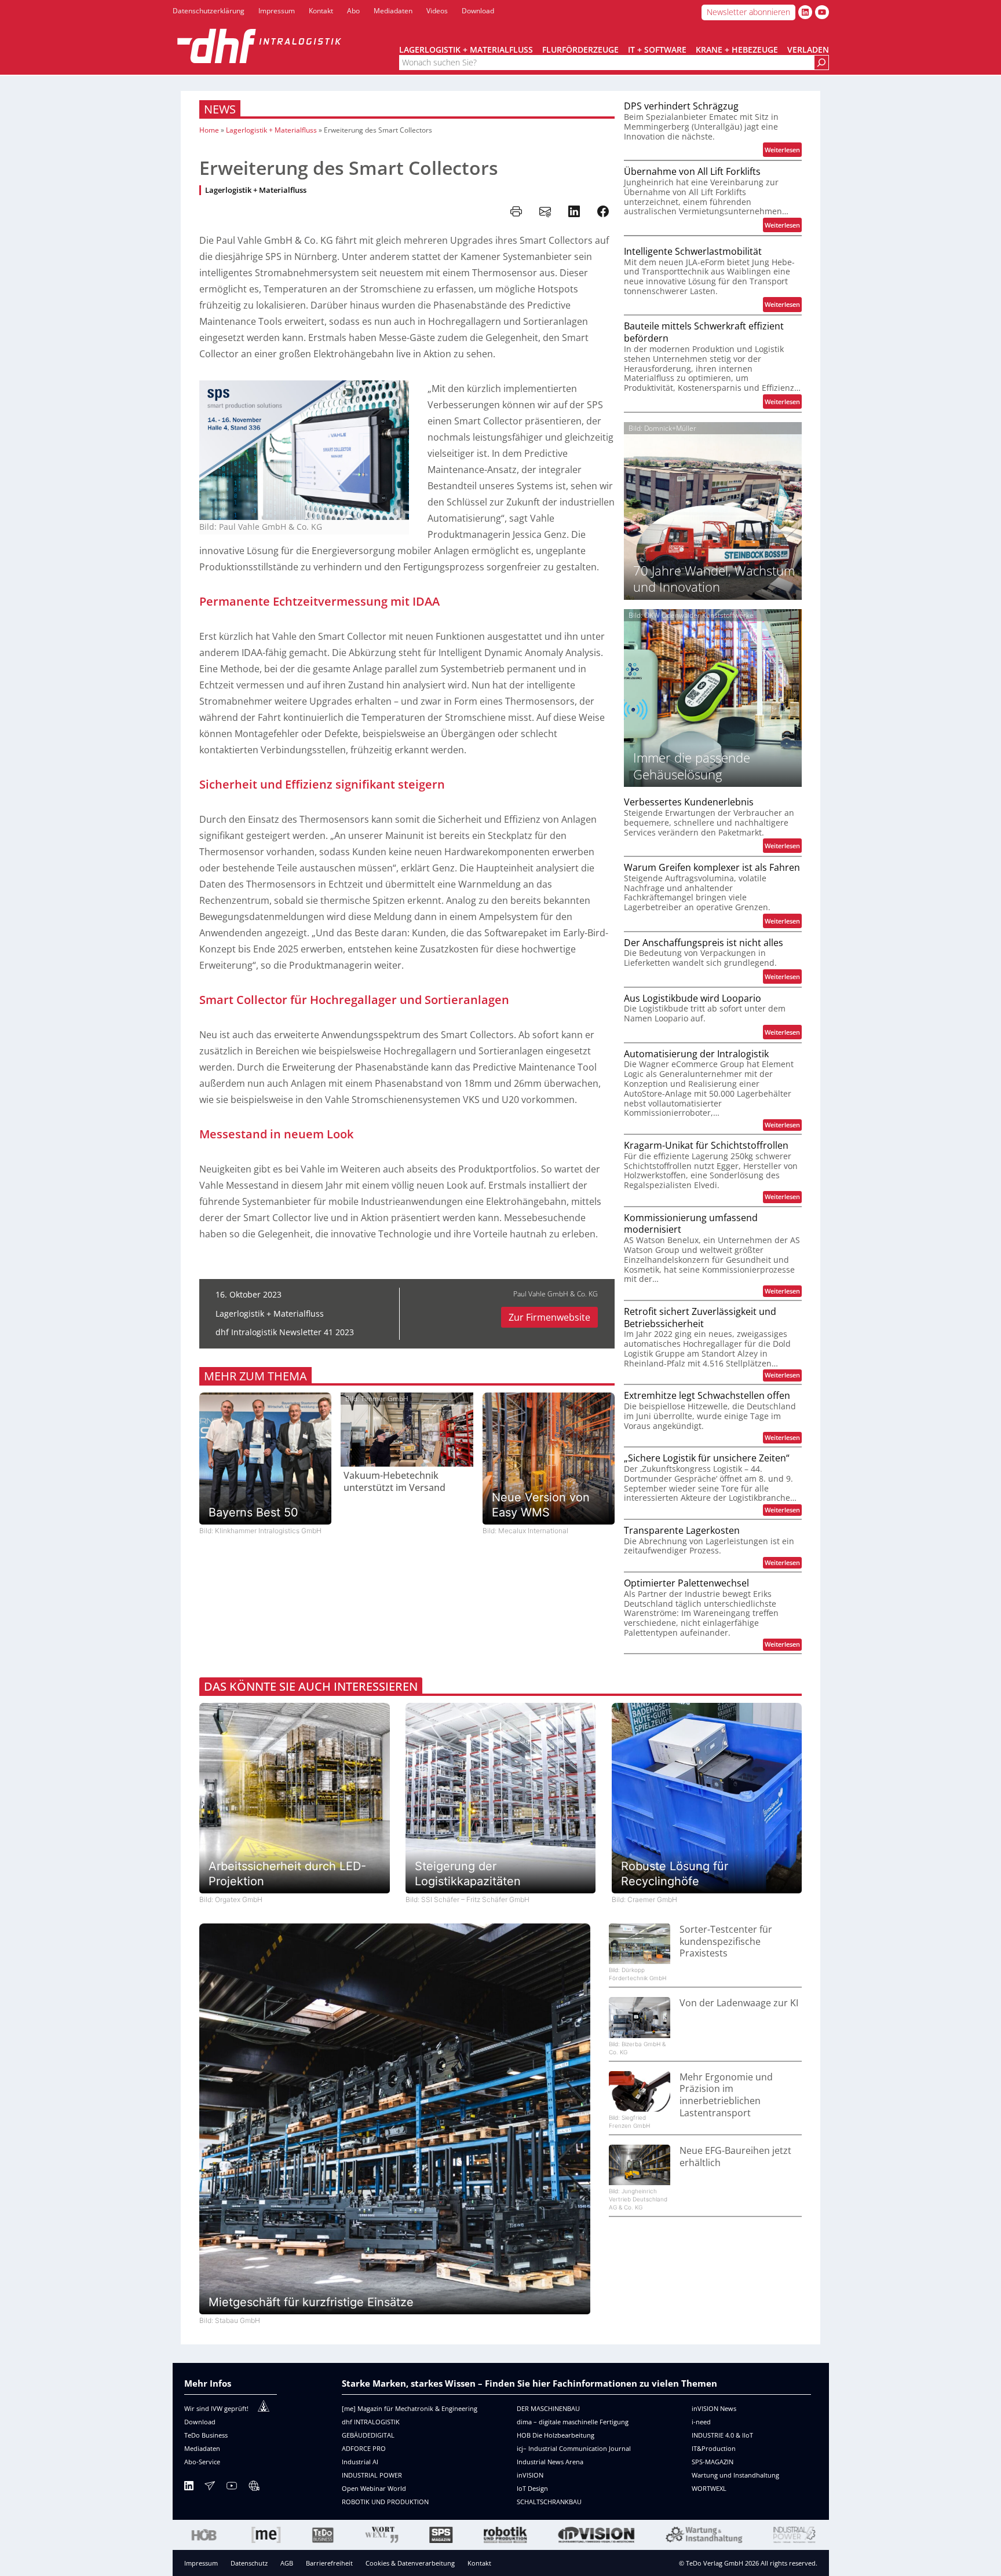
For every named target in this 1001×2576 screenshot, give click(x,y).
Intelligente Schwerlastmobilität (693, 252)
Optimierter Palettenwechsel (686, 1583)
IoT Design (532, 2488)
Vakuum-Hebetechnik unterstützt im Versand (394, 1482)
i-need (701, 2422)
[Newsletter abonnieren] (210, 2488)
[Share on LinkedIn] (574, 211)
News (220, 109)
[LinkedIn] (189, 2488)
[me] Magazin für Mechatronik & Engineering (410, 2408)
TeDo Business (206, 2435)
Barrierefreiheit (329, 2563)
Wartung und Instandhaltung (735, 2475)
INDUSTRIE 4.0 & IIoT (722, 2435)
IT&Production (714, 2448)
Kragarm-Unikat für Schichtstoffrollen (706, 1146)
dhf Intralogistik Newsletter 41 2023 (285, 1332)
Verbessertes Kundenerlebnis (689, 802)
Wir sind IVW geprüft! (216, 2408)
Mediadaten (202, 2448)
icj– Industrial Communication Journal (574, 2448)
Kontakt (479, 2563)
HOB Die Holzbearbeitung (556, 2435)
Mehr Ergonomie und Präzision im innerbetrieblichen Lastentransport (726, 2095)
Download (200, 2422)
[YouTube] (232, 2488)
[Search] (821, 63)
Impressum (201, 2563)
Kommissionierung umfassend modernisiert (691, 1224)
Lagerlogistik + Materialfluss (271, 130)
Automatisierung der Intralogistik (696, 1054)
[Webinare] (254, 2488)
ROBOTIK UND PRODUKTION (385, 2502)
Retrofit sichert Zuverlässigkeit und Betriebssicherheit (700, 1318)
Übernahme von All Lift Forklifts (692, 172)
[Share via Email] (545, 211)
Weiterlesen (783, 151)
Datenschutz (249, 2563)
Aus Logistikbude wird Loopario (693, 998)
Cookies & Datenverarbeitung (410, 2563)
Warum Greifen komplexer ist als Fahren (712, 868)
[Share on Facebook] (603, 211)
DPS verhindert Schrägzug (681, 106)
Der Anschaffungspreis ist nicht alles (704, 943)
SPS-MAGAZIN (713, 2462)
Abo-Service (202, 2462)
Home (209, 130)
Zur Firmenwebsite (549, 1317)
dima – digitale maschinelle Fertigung (573, 2422)
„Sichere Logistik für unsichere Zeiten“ (707, 1458)
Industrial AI (360, 2462)
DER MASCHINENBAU (548, 2408)
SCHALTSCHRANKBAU (549, 2502)
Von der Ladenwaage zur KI (739, 2003)
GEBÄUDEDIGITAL (368, 2435)
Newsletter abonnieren (748, 12)
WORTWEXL (709, 2488)
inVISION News (714, 2408)
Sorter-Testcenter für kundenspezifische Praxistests (726, 1941)
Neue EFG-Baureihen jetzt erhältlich (735, 2157)
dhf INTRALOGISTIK (371, 2422)
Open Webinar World (374, 2488)
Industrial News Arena (550, 2462)
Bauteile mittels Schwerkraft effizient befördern (704, 332)
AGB (287, 2563)
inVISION (530, 2475)
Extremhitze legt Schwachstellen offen (707, 1396)
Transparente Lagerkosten (682, 1531)
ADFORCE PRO (364, 2448)
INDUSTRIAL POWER (372, 2475)
